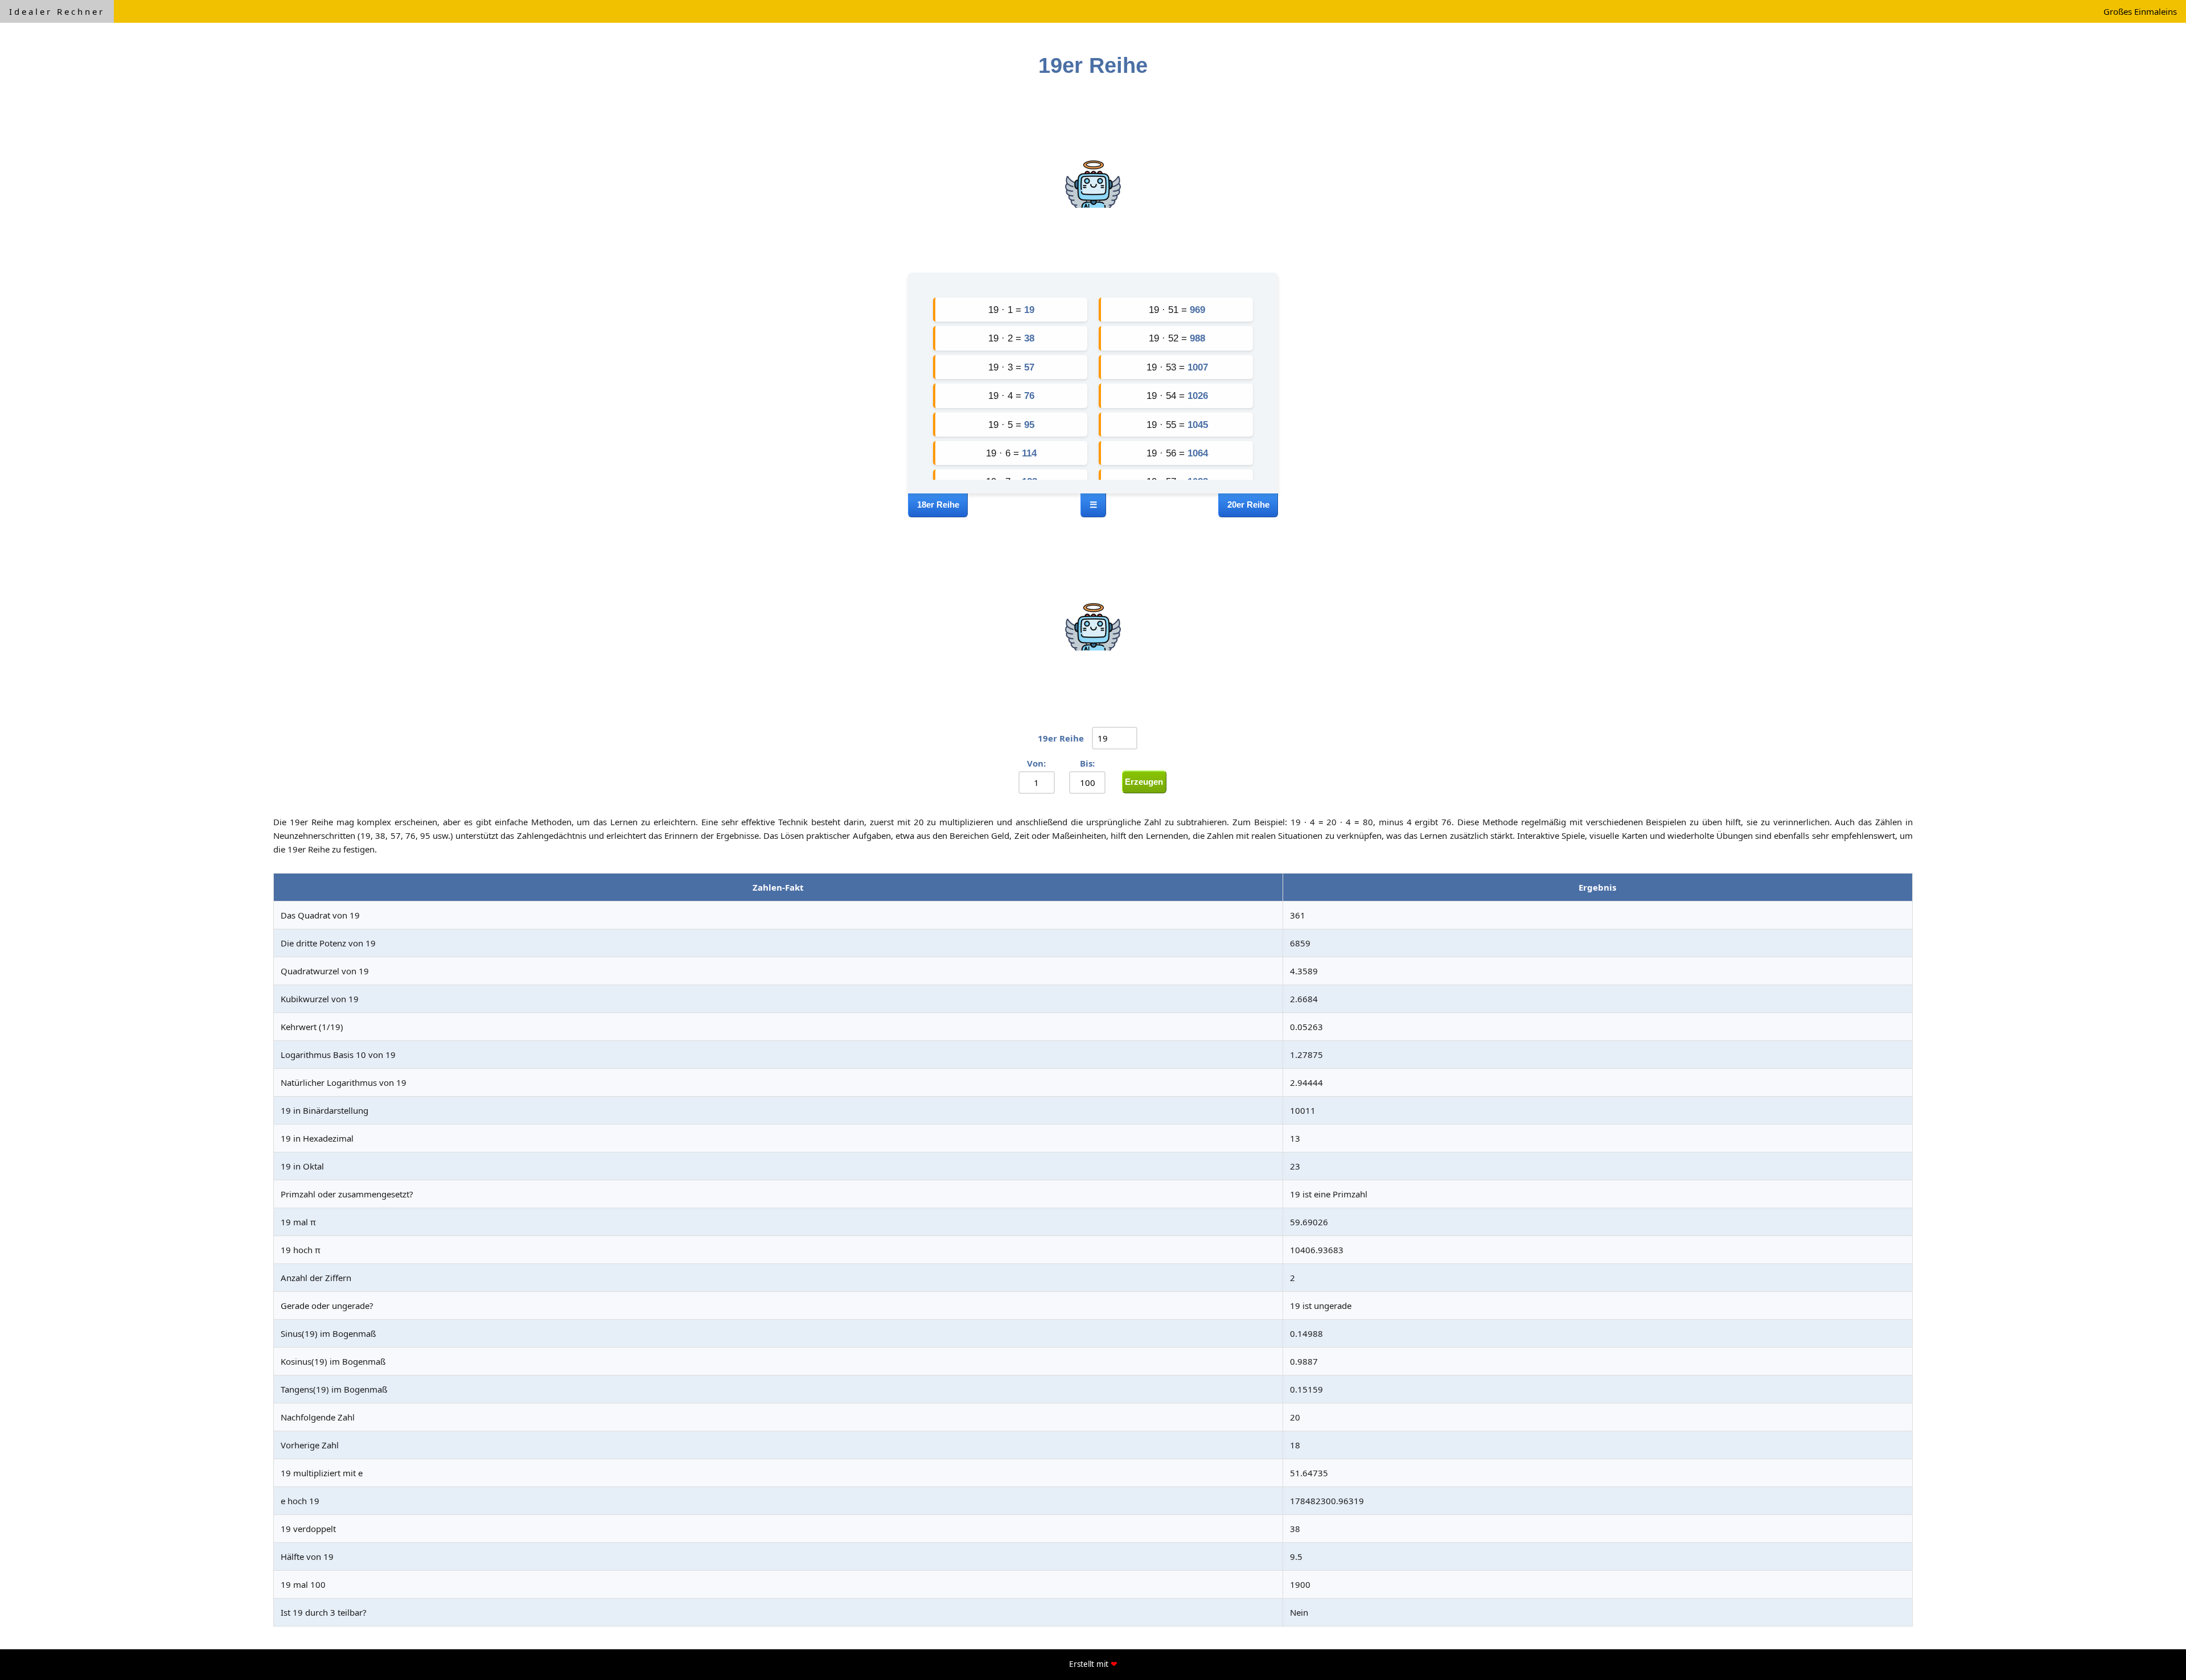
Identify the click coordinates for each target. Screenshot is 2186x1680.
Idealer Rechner (57, 11)
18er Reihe (938, 505)
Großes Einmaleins (2140, 11)
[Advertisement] (1093, 179)
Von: (1036, 763)
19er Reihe (1061, 738)
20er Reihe (1248, 505)
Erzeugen (1144, 782)
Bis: (1087, 763)
